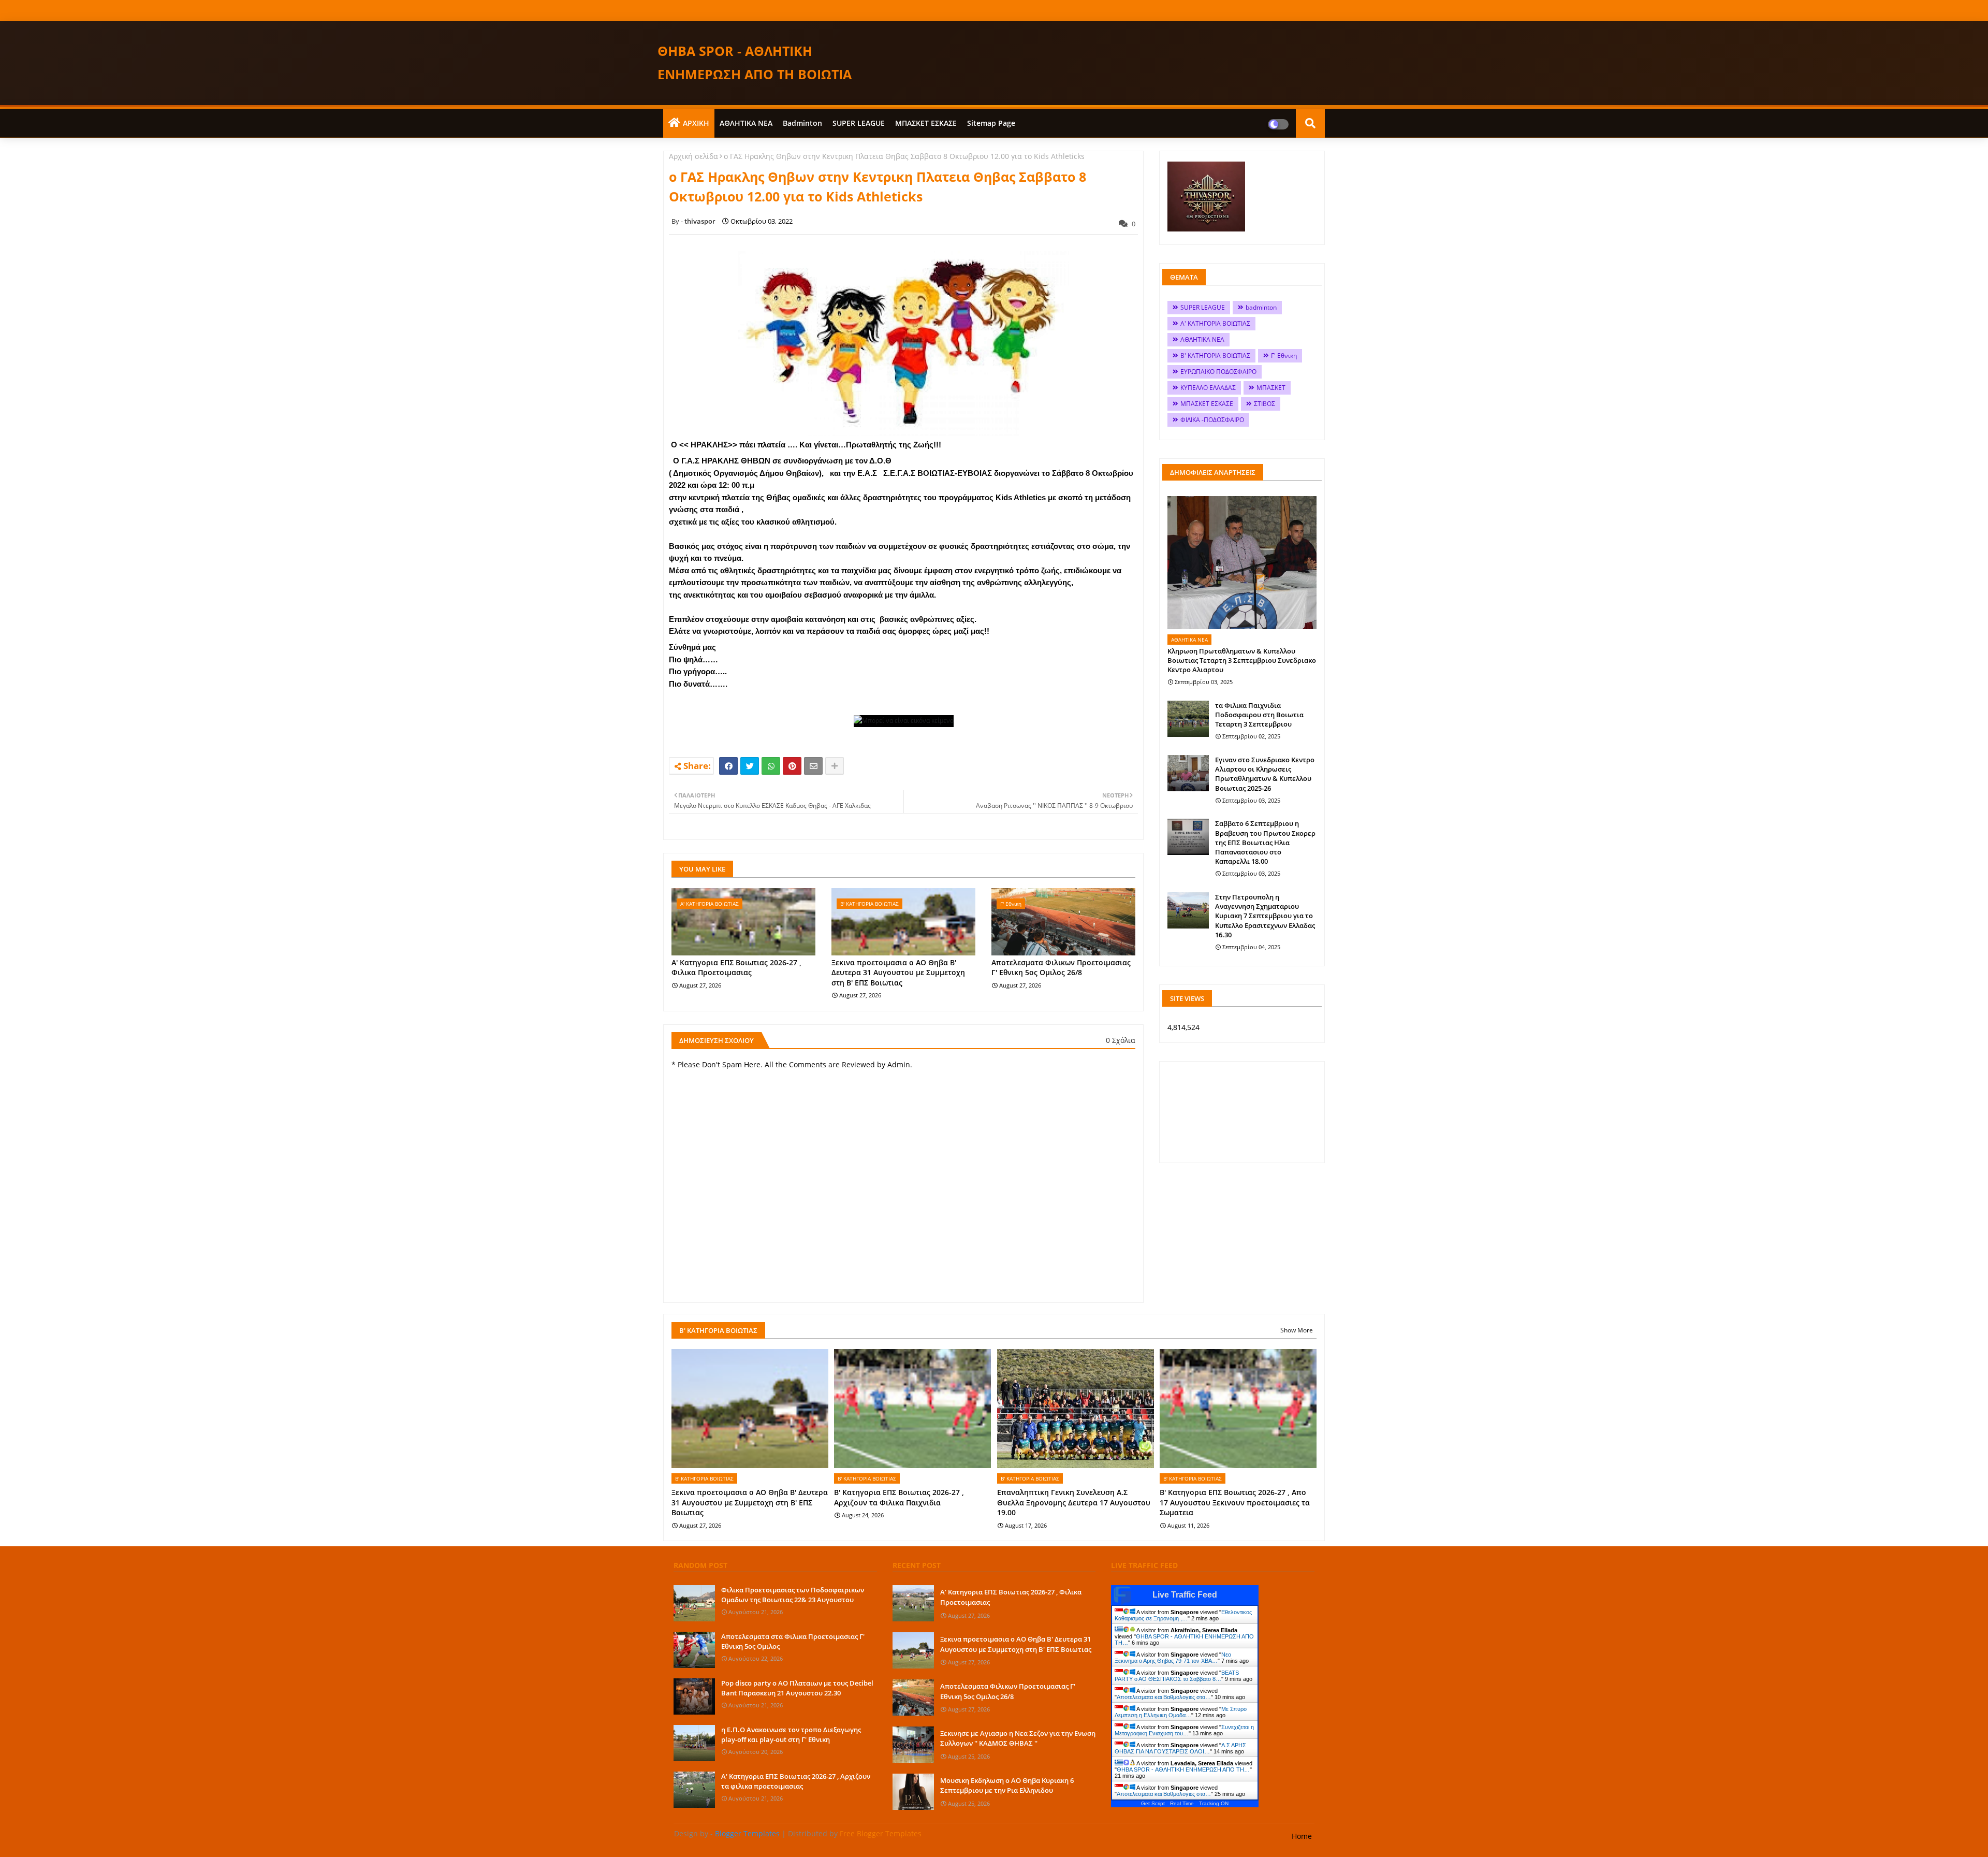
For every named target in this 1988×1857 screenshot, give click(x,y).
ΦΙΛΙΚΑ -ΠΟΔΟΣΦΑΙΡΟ (1212, 420)
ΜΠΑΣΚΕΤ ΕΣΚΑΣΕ (926, 123)
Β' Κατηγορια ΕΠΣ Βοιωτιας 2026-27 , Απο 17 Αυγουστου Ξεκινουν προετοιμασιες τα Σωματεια (1235, 1502)
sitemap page (991, 123)
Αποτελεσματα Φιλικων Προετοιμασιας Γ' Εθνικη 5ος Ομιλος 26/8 (1061, 968)
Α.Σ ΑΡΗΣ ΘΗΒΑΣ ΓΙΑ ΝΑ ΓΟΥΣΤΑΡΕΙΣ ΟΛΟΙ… (1180, 1748)
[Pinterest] (792, 766)
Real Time (1182, 1803)
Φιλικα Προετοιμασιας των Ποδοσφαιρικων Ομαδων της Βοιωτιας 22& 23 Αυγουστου (793, 1594)
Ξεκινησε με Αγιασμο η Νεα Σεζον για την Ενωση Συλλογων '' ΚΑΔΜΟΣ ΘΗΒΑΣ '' (1018, 1738)
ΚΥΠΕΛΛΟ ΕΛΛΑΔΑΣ (1208, 388)
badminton (802, 123)
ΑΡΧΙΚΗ (696, 123)
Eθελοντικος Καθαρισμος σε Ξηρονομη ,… (1183, 1615)
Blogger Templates (747, 1833)
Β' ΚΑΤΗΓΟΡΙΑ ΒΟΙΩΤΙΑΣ (1215, 356)
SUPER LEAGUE (859, 123)
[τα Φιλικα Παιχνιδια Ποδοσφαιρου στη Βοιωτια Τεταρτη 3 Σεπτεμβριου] (1188, 719)
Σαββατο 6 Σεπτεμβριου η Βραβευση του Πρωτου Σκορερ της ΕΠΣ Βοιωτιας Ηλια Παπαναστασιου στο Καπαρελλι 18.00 (1265, 842)
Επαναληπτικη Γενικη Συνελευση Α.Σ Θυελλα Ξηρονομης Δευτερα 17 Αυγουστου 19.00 (1074, 1502)
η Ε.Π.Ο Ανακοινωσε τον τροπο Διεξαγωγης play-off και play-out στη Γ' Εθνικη (791, 1734)
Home (1302, 1836)
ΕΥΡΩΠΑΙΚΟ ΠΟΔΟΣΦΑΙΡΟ (1218, 372)
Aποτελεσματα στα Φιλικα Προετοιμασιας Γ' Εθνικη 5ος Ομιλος (793, 1641)
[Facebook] (728, 766)
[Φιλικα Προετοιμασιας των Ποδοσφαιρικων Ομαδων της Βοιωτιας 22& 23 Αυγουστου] (694, 1603)
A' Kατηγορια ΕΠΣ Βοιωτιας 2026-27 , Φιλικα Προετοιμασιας (736, 968)
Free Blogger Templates (881, 1833)
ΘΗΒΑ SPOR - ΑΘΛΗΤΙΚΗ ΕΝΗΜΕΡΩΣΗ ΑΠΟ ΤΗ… (1183, 1769)
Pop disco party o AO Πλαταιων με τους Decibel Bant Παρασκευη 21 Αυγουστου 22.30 (797, 1688)
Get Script (1153, 1803)
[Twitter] (750, 766)
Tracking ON (1214, 1803)
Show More (1297, 1330)
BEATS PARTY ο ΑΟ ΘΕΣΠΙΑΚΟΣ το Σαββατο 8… (1177, 1676)
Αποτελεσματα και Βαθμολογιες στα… (1164, 1697)
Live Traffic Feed (1185, 1595)
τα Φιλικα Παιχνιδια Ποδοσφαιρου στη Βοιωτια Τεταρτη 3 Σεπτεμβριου (1259, 715)
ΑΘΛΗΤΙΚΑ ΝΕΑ (746, 123)
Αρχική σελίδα (693, 156)
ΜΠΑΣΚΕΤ (1271, 388)
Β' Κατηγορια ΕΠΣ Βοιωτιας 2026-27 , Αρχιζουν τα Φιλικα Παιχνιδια (899, 1497)
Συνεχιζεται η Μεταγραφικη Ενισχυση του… (1184, 1730)
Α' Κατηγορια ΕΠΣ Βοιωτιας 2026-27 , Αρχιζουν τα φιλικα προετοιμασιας (796, 1781)
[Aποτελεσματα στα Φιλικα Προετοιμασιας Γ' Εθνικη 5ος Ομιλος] (694, 1650)
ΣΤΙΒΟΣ (1265, 404)
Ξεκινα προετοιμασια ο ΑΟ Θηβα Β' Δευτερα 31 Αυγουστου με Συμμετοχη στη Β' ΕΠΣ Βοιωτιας (898, 973)
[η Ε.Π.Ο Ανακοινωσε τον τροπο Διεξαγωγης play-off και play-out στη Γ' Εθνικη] (694, 1743)
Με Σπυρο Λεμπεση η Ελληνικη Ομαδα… (1181, 1712)
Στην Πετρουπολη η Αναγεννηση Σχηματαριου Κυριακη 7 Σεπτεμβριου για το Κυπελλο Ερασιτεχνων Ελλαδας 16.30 (1265, 916)
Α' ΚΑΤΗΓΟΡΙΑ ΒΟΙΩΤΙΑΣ (1215, 323)
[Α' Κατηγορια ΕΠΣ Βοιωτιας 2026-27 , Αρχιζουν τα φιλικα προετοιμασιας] (694, 1790)
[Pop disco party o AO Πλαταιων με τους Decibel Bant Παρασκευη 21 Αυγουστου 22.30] (694, 1696)
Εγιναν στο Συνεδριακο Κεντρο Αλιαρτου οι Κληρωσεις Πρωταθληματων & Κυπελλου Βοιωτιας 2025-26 (1265, 774)
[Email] (813, 766)
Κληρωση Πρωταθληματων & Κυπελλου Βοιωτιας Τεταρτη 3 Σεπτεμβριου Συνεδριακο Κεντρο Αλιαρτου (1242, 660)
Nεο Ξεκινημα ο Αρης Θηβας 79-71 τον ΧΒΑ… (1173, 1658)
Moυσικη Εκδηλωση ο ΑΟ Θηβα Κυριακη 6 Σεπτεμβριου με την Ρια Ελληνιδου (1007, 1786)
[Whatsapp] (771, 766)
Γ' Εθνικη (1284, 356)
